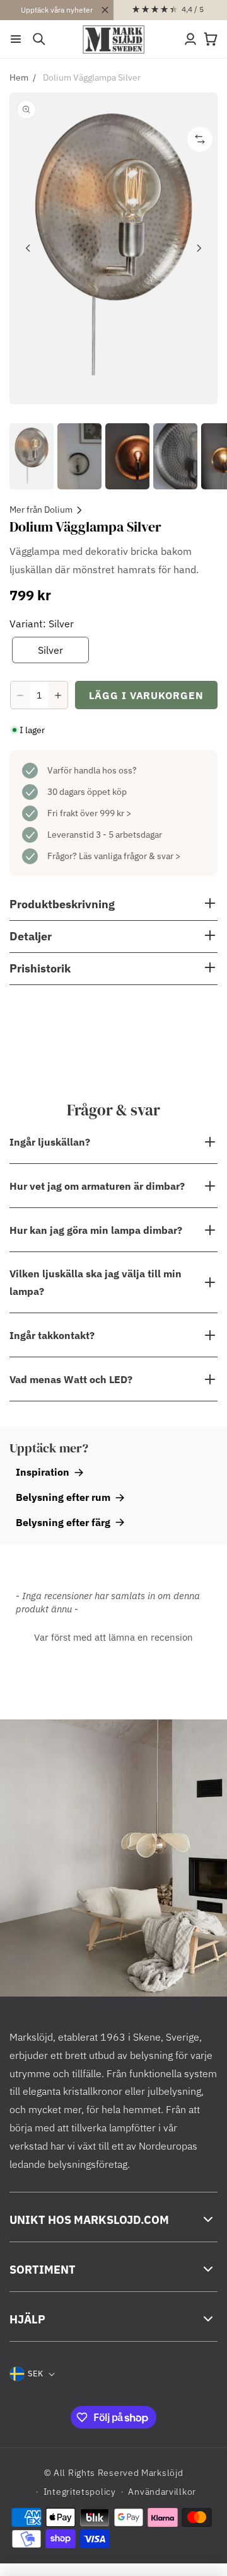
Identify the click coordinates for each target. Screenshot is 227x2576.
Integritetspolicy (80, 2492)
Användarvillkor (162, 2492)
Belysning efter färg (63, 1522)
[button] (16, 39)
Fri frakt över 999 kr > (89, 813)
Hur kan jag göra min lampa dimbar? (96, 1230)
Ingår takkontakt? (52, 1335)
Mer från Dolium (41, 510)
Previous (28, 248)
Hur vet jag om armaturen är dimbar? (97, 1186)
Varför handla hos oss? (92, 770)
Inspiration (43, 1472)
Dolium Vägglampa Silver (92, 77)
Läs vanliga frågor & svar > (130, 856)
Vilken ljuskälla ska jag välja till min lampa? (96, 1282)
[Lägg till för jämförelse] (200, 139)
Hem (19, 77)
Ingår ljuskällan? (50, 1142)
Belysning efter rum (63, 1497)
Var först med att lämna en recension (113, 1637)
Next (199, 248)
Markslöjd (162, 2473)
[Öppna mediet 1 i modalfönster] (113, 248)
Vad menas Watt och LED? (71, 1379)
